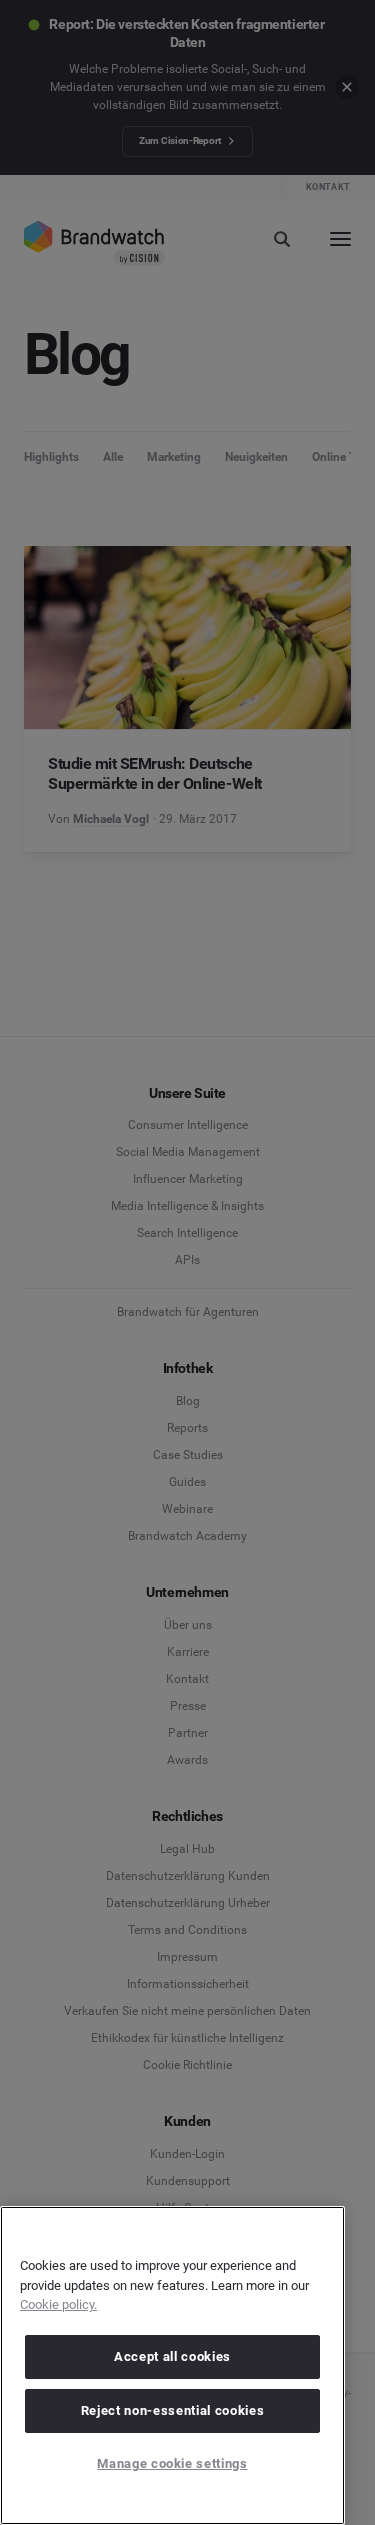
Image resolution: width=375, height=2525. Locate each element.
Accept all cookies (172, 2356)
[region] (172, 2365)
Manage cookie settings (172, 2463)
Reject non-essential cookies (172, 2410)
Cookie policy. (58, 2304)
